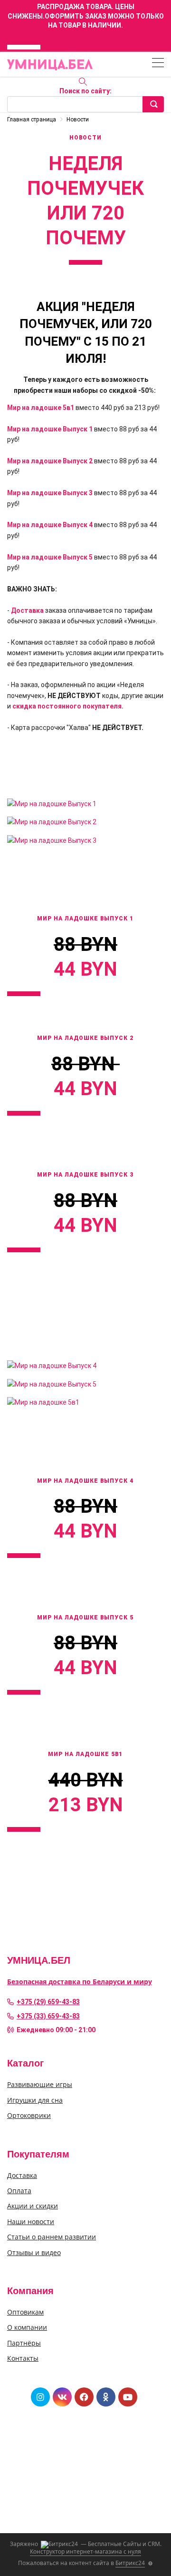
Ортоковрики (29, 2115)
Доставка (27, 610)
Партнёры (24, 2343)
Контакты (23, 2358)
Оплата (19, 2191)
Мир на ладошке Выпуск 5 (50, 557)
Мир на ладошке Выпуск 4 (50, 525)
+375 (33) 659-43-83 (48, 2016)
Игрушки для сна (35, 2100)
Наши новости (31, 2222)
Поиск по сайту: (85, 91)
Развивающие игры (40, 2084)
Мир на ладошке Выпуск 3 (50, 493)
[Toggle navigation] (158, 64)
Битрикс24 (130, 2563)
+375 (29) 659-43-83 (48, 2002)
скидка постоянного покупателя (67, 706)
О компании (27, 2327)
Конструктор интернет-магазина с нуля (85, 2551)
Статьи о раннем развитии (52, 2237)
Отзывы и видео (34, 2252)
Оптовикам (25, 2312)
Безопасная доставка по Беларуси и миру (80, 1982)
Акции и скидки (33, 2206)
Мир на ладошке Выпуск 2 (50, 461)
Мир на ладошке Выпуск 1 (50, 429)
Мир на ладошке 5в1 (41, 408)
